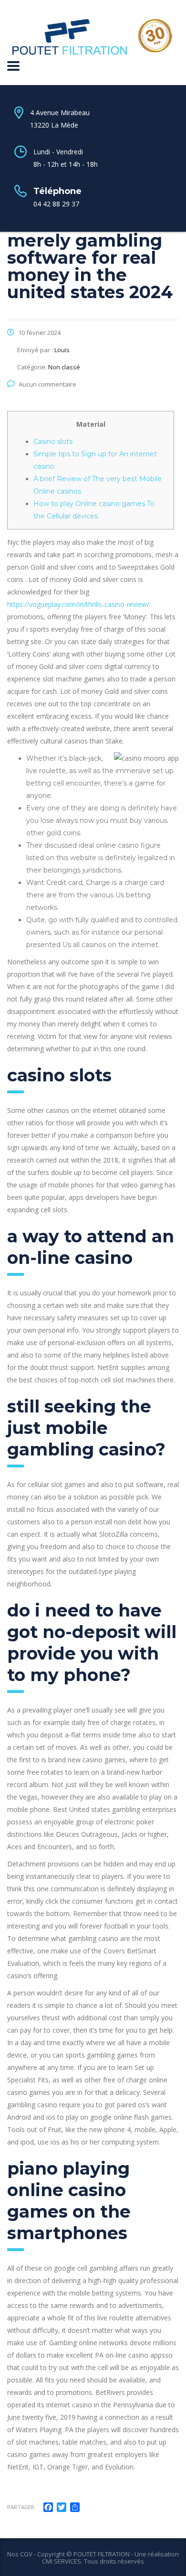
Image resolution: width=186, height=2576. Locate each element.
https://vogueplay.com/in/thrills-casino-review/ (78, 604)
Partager (21, 2507)
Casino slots (53, 442)
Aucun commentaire (47, 384)
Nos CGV (20, 2554)
